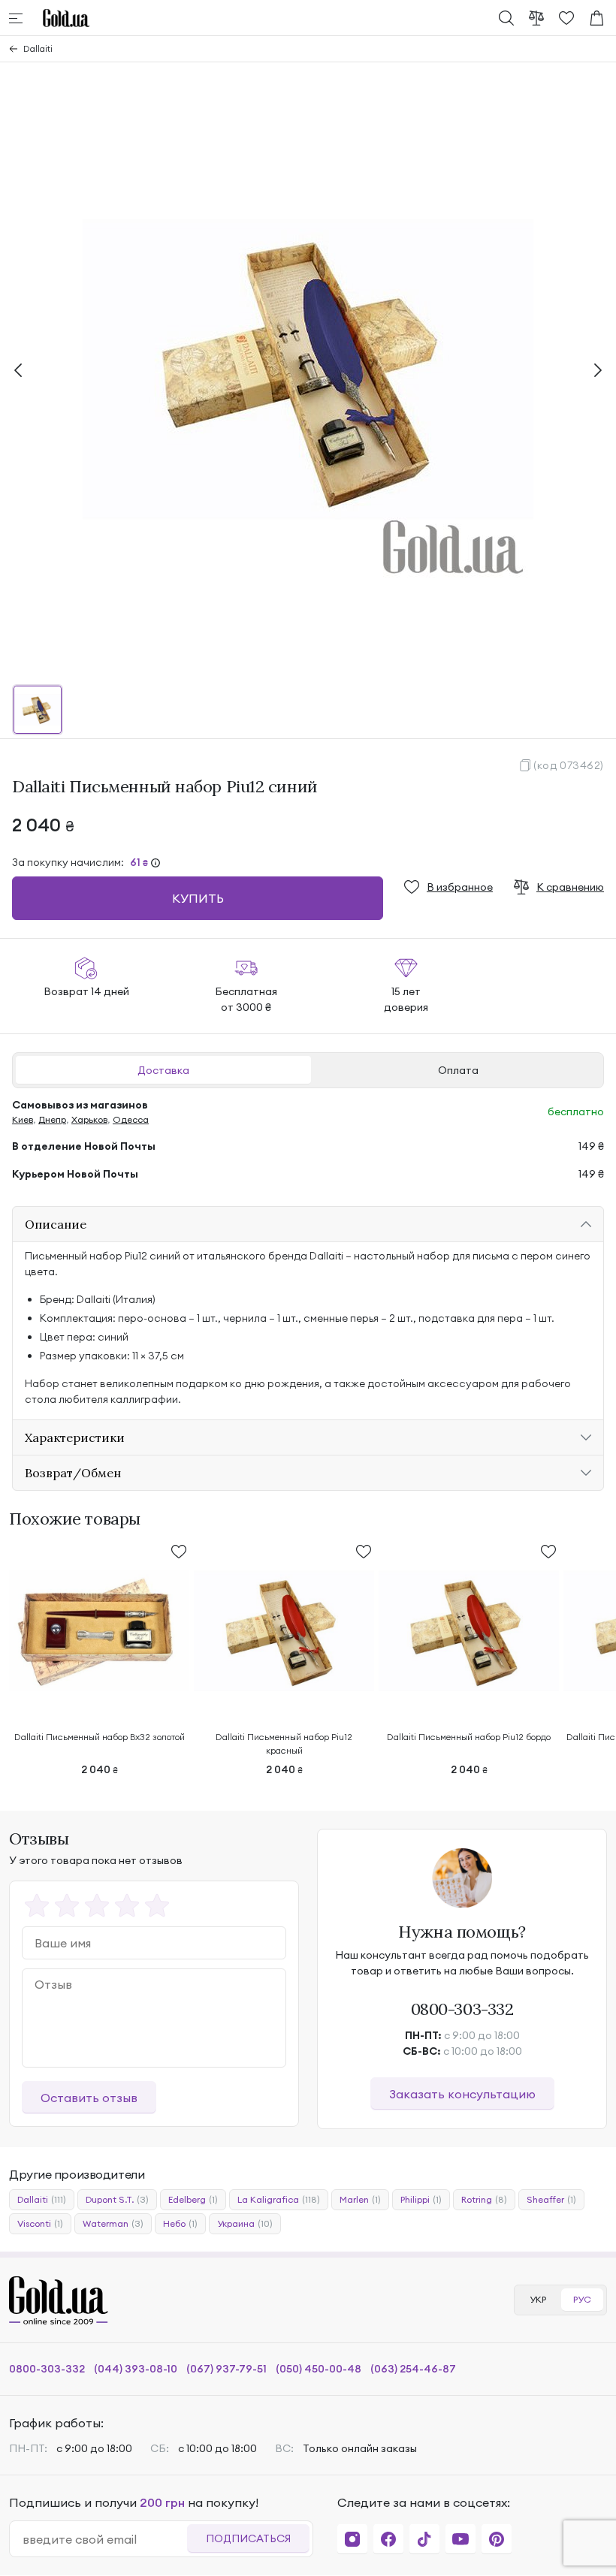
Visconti (40, 2223)
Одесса (131, 1119)
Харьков (89, 1119)
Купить (198, 898)
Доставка (163, 1070)
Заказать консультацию (462, 2094)
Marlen (360, 2199)
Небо (180, 2223)
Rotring (484, 2199)
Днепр (52, 1119)
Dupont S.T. (117, 2199)
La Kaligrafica (279, 2199)
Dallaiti (38, 48)
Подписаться (248, 2538)
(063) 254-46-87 (413, 2369)
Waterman (113, 2223)
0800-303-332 (462, 2009)
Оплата (458, 1070)
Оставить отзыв (89, 2098)
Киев (23, 1119)
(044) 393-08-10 (136, 2369)
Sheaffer (551, 2199)
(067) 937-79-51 (226, 2369)
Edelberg (193, 2199)
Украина (245, 2223)
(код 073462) (569, 765)
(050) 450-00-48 (319, 2369)
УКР (538, 2299)
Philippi (421, 2199)
